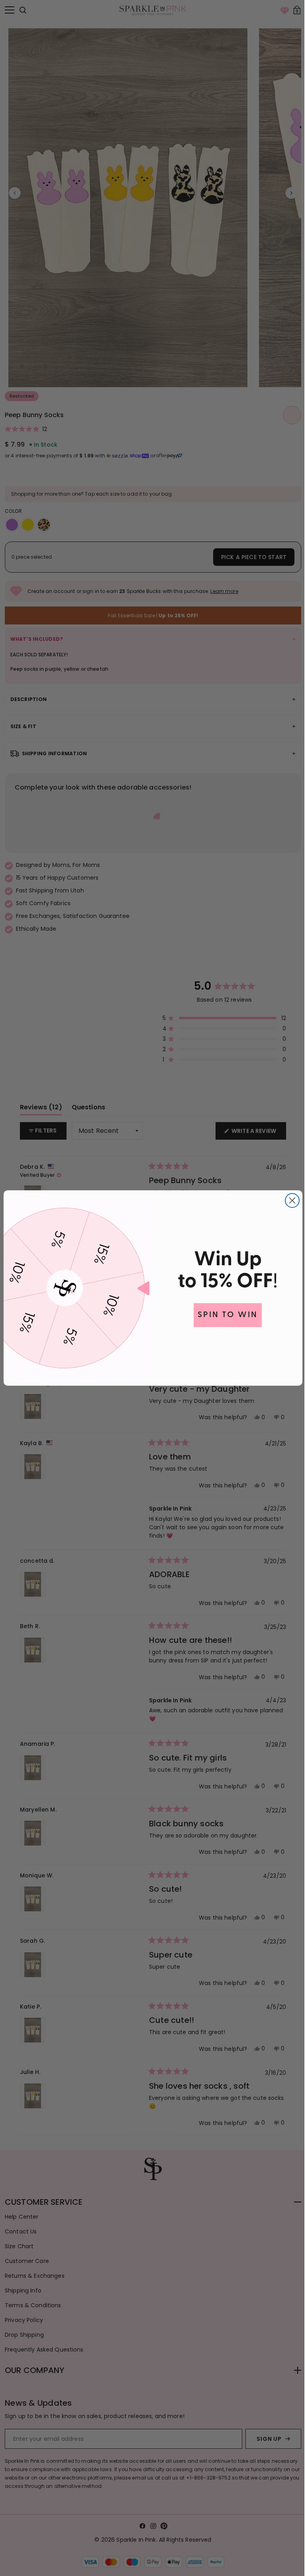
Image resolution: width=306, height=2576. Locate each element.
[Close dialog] (289, 1200)
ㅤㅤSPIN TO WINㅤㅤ (225, 1315)
